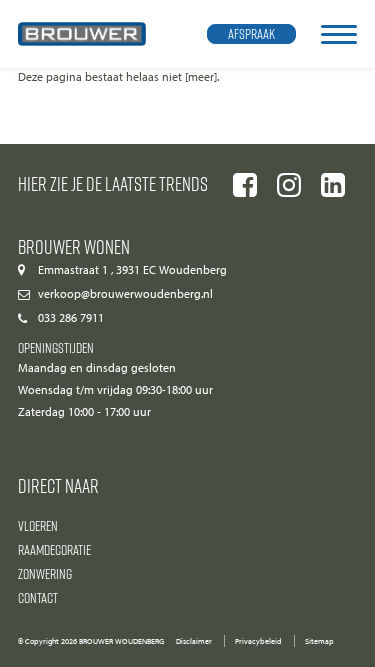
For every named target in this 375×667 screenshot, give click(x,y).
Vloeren (38, 525)
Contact (38, 597)
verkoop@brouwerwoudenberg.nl (125, 294)
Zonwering (45, 573)
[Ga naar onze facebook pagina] (245, 185)
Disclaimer (194, 641)
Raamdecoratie (54, 549)
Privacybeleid (258, 641)
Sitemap (319, 641)
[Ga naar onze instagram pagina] (289, 185)
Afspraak (251, 33)
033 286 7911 (71, 318)
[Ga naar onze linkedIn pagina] (333, 185)
